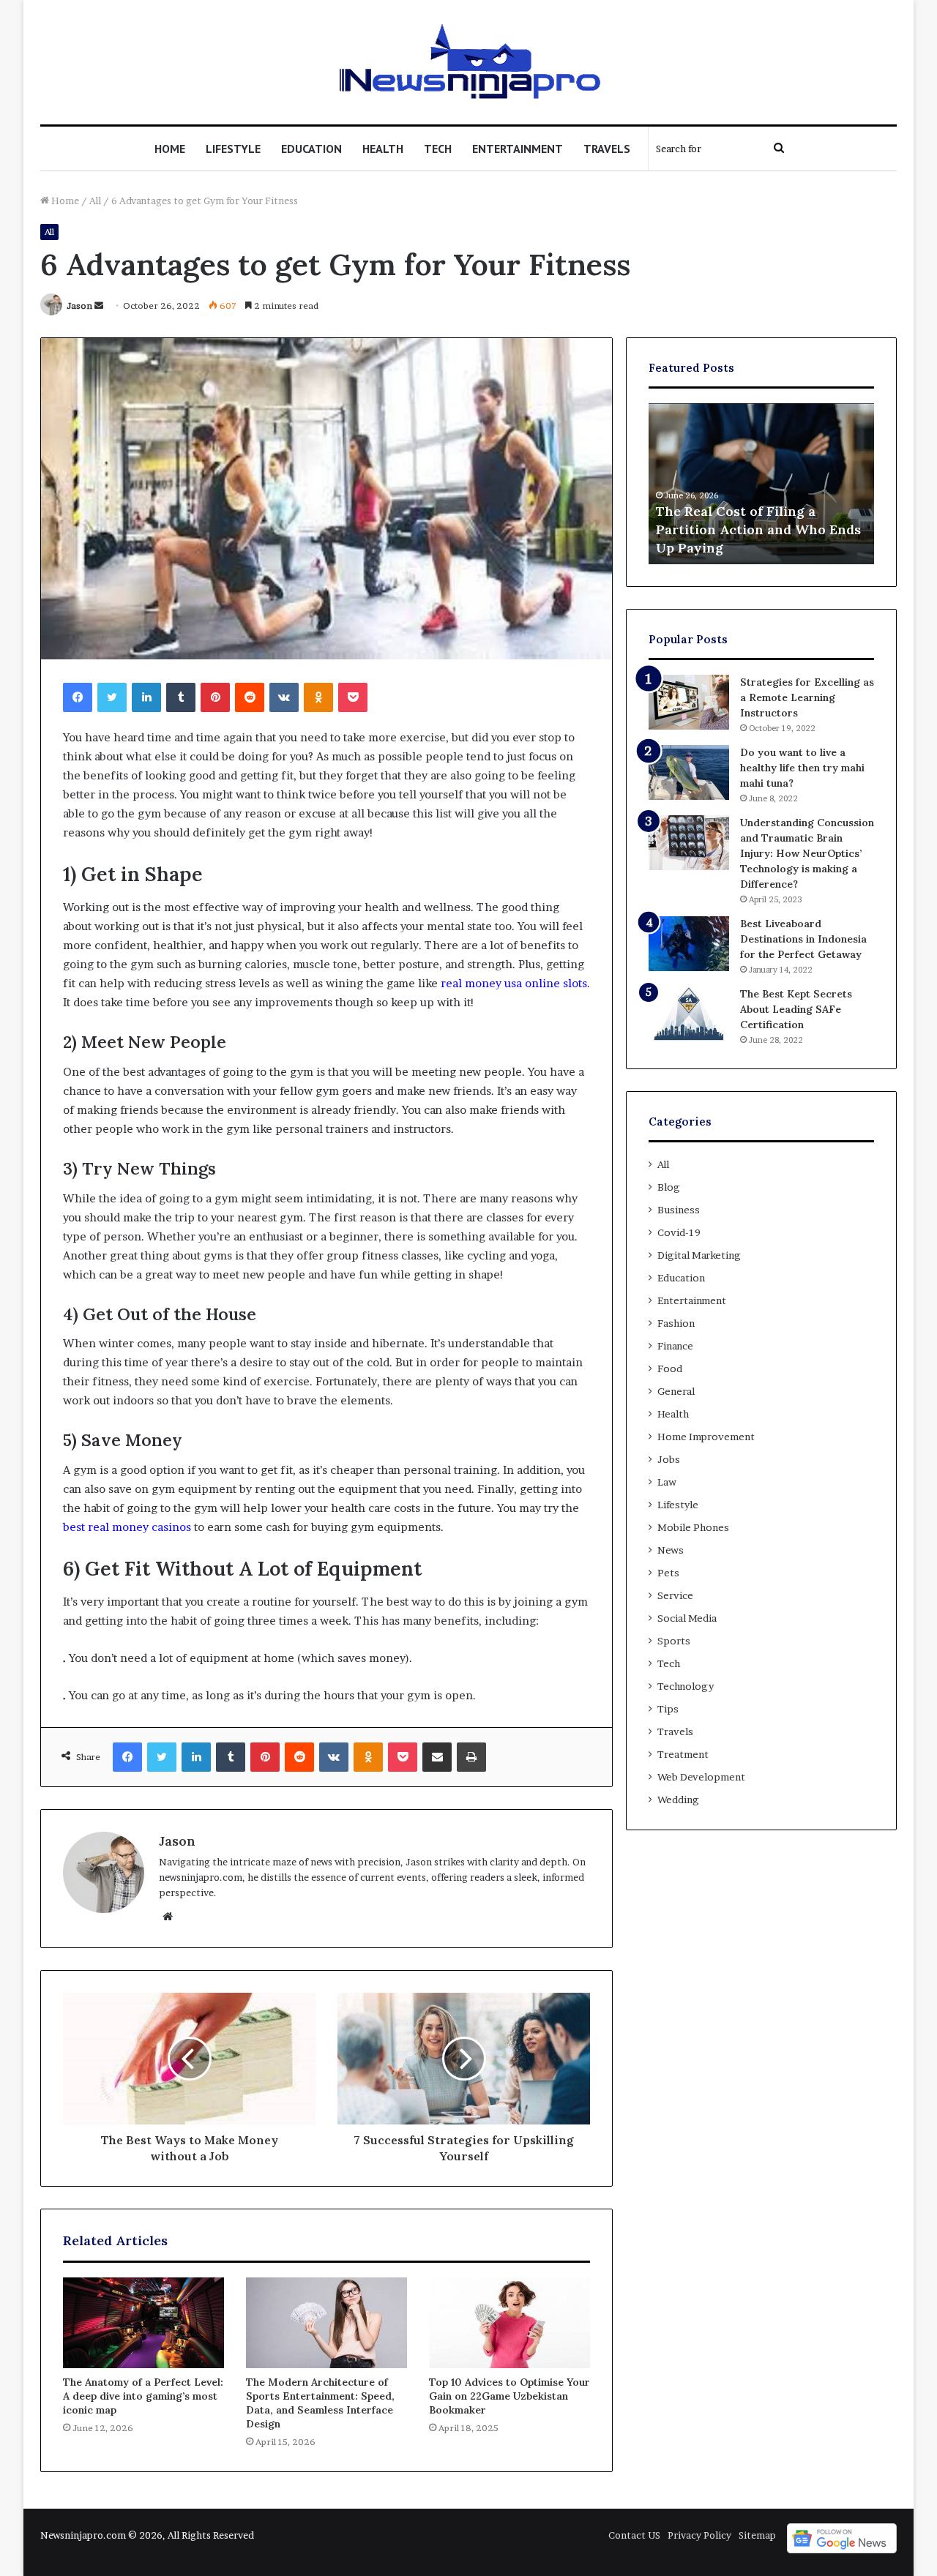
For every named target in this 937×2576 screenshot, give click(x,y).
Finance (675, 1346)
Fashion (676, 1323)
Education (311, 149)
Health (383, 149)
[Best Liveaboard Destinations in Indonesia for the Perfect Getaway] (689, 944)
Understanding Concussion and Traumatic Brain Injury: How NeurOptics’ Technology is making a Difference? (807, 853)
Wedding (678, 1800)
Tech (438, 149)
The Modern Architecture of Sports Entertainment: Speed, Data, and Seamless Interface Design (320, 2403)
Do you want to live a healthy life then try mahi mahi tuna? (802, 768)
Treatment (683, 1754)
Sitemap (757, 2535)
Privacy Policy (699, 2535)
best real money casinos (127, 1527)
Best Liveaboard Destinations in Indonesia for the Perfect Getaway (803, 939)
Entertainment (518, 149)
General (676, 1391)
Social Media (687, 1618)
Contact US (634, 2535)
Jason (79, 306)
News (671, 1550)
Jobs (669, 1459)
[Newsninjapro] (469, 62)
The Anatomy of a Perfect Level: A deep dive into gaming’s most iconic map (143, 2396)
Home (170, 149)
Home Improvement (706, 1437)
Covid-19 (679, 1232)
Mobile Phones (693, 1527)
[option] (761, 484)
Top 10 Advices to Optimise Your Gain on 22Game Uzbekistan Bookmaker (509, 2396)
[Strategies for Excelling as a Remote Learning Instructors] (689, 702)
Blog (669, 1187)
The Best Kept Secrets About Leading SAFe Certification (796, 1009)
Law (667, 1482)
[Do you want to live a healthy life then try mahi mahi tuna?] (689, 772)
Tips (668, 1709)
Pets (668, 1573)
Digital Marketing (699, 1255)
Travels (607, 149)
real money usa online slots (514, 983)
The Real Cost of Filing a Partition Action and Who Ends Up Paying (758, 529)
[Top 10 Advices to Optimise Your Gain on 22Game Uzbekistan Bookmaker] (509, 2323)
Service (675, 1595)
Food (670, 1368)
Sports (674, 1641)
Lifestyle (233, 149)
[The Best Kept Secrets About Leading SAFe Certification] (689, 1014)
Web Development (701, 1777)
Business (679, 1210)
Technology (686, 1686)
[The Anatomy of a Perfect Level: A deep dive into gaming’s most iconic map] (143, 2323)
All (95, 201)
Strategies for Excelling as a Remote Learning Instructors (807, 697)
